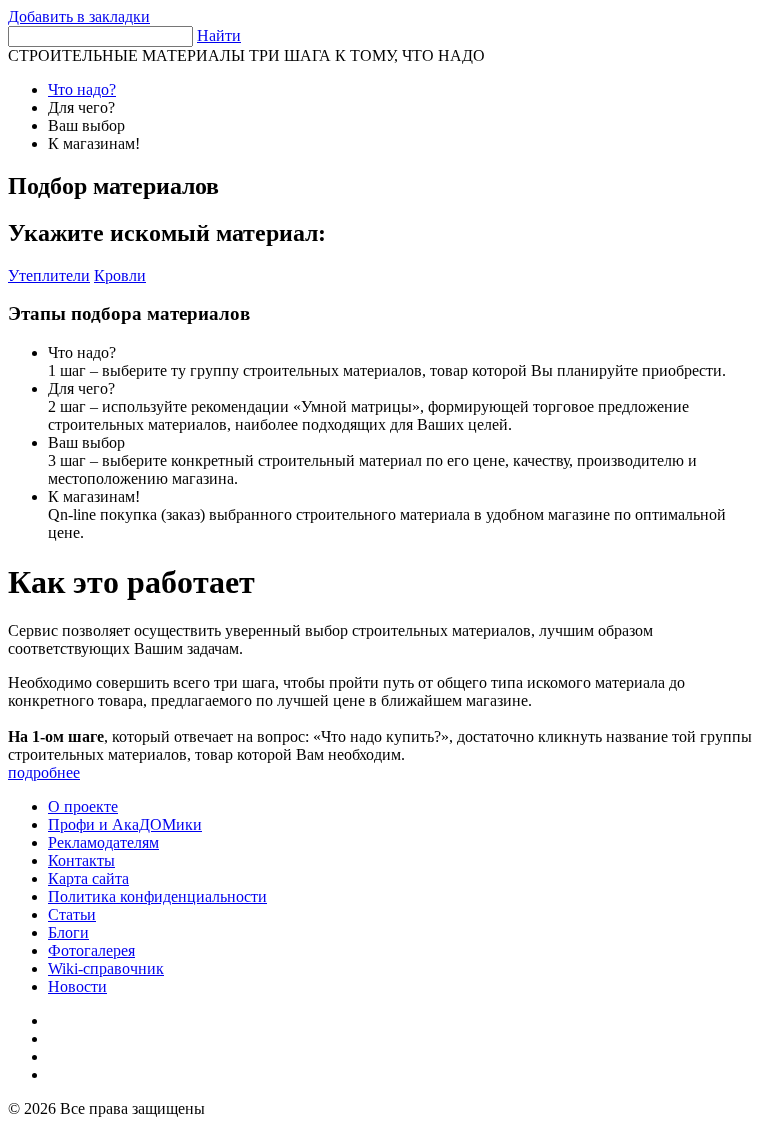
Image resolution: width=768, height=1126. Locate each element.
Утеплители (49, 275)
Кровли (120, 275)
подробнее (44, 772)
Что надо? (82, 89)
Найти (219, 35)
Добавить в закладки (79, 16)
